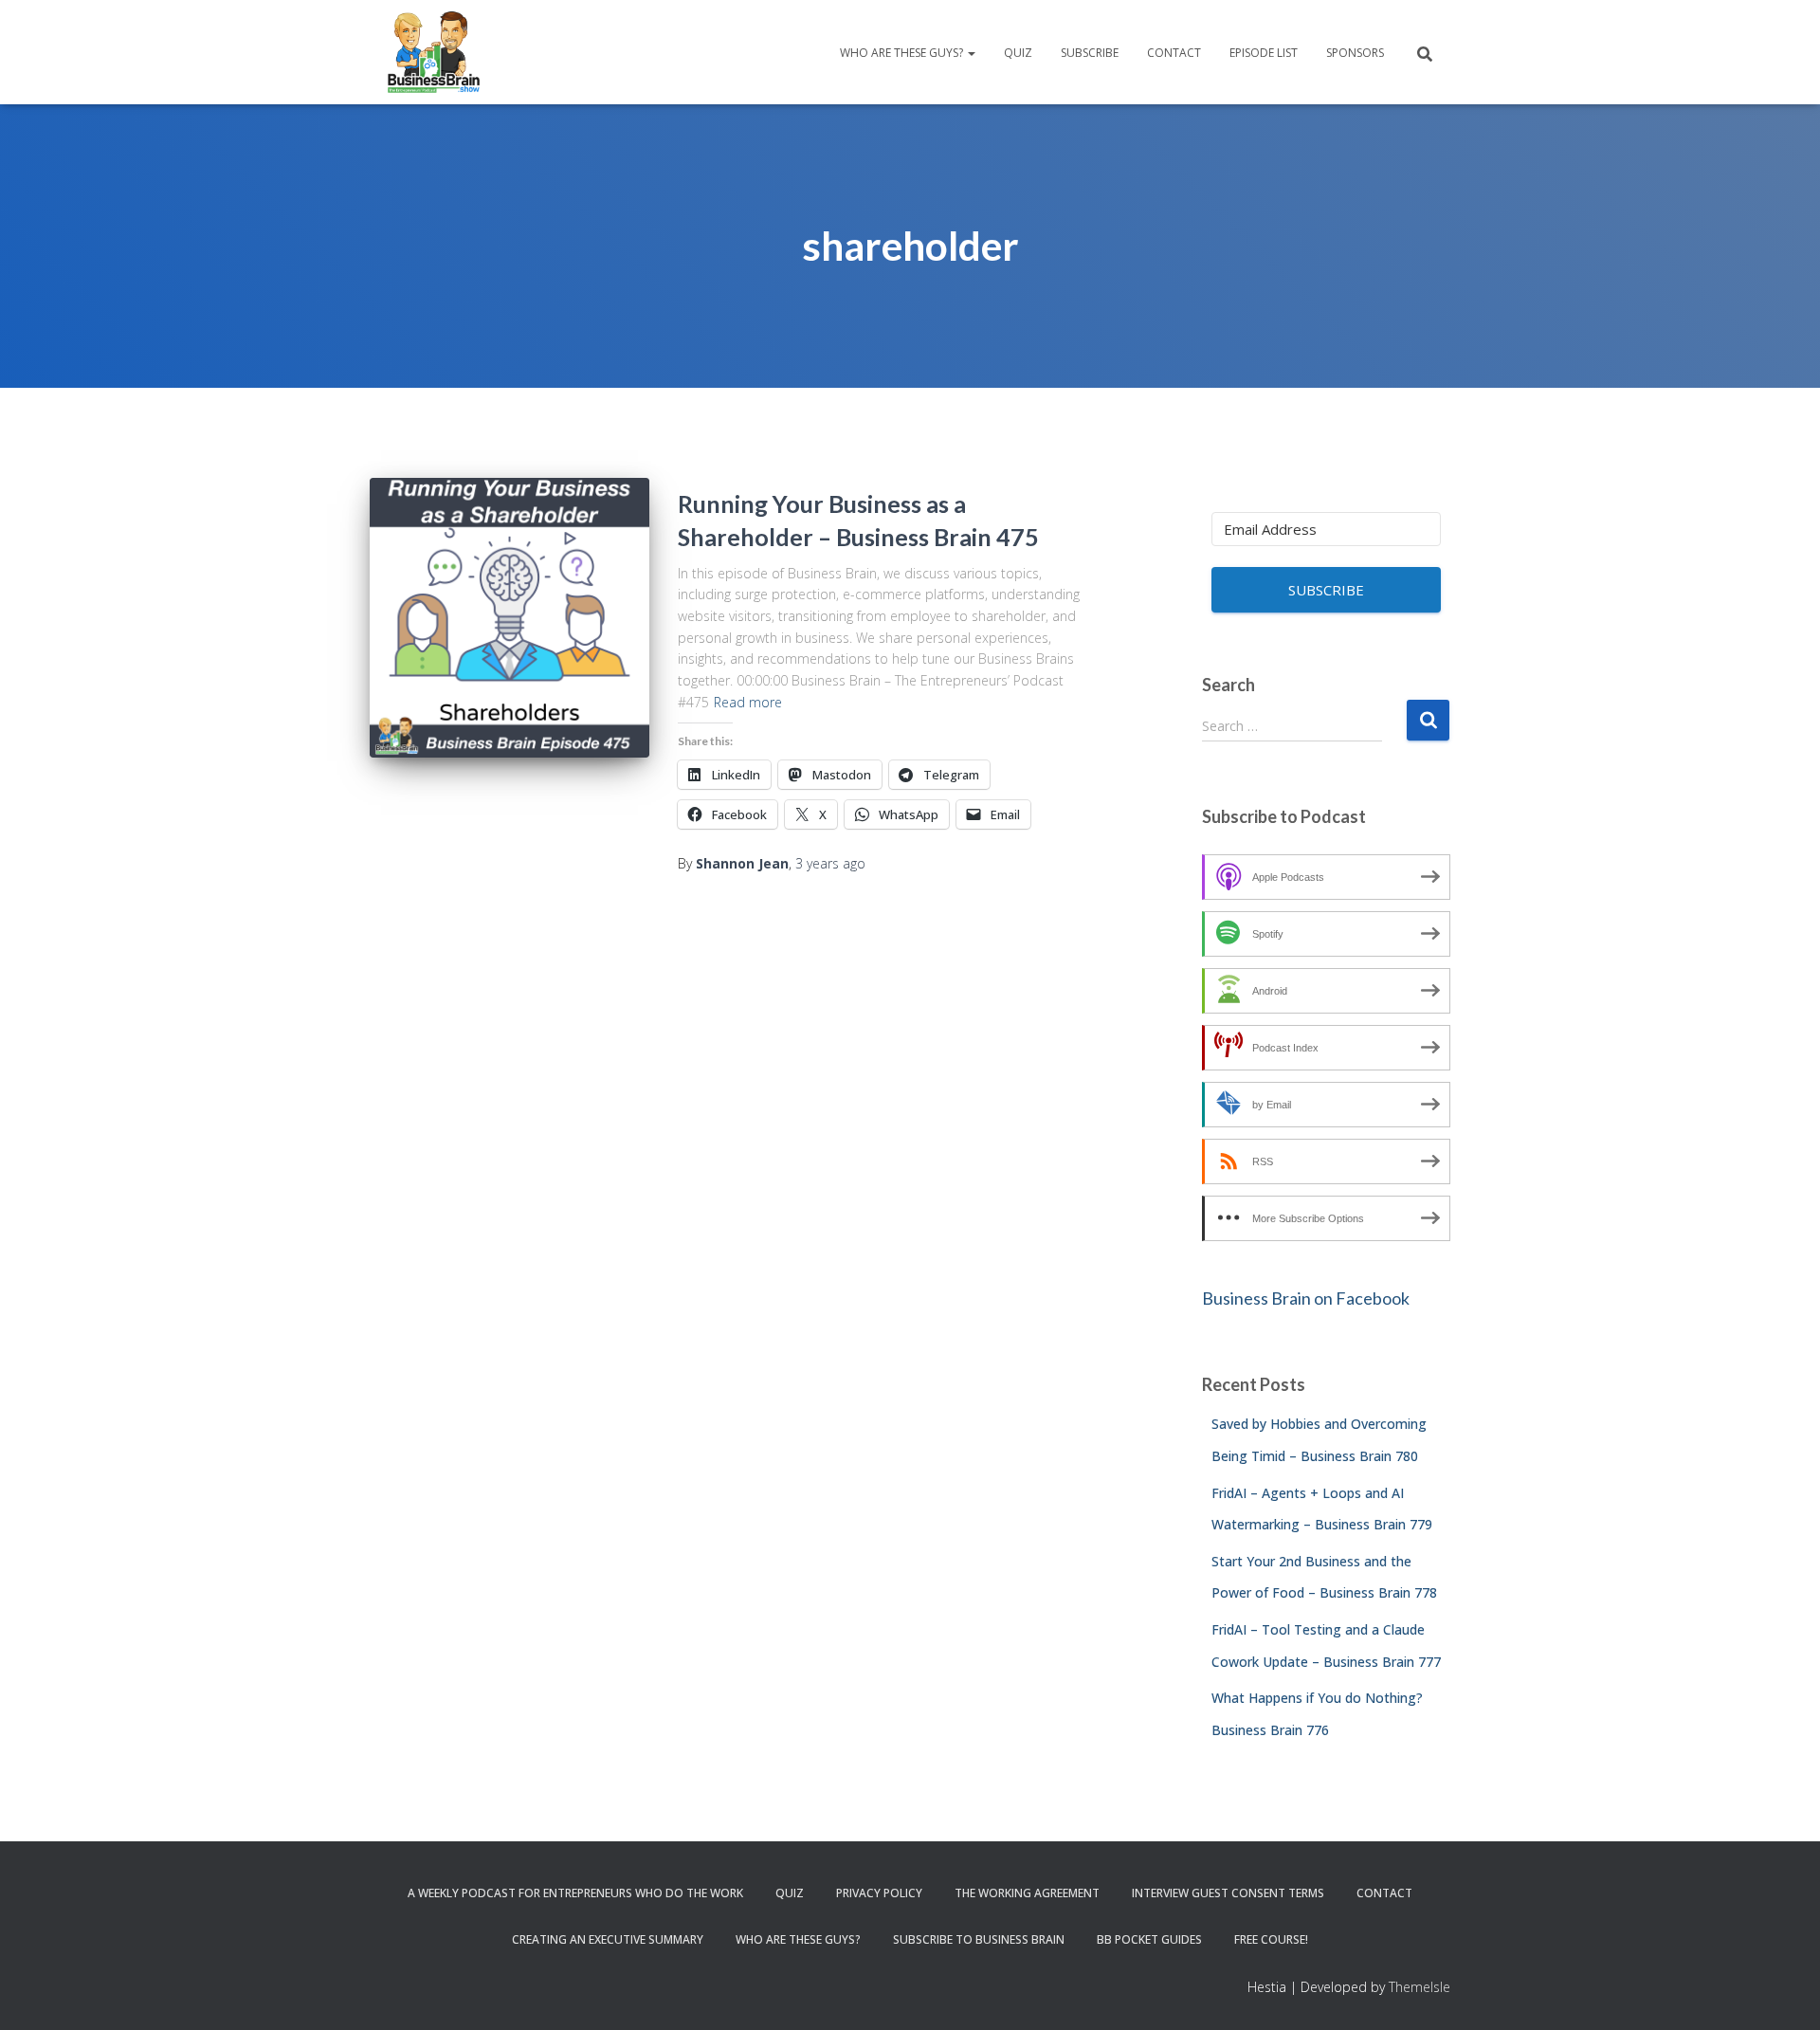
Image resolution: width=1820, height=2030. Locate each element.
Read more (748, 702)
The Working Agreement (1027, 1893)
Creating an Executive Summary (608, 1939)
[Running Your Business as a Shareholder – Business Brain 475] (510, 618)
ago (830, 863)
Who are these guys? (903, 53)
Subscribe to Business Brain (979, 1939)
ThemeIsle (1420, 1987)
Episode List (1264, 53)
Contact (1174, 53)
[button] (971, 53)
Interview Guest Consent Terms (1228, 1893)
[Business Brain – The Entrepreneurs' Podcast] (434, 52)
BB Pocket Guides (1149, 1939)
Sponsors (1355, 53)
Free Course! (1271, 1939)
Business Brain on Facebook (1306, 1298)
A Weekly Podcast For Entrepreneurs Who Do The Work (575, 1893)
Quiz (1018, 53)
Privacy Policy (879, 1893)
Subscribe (1090, 53)
